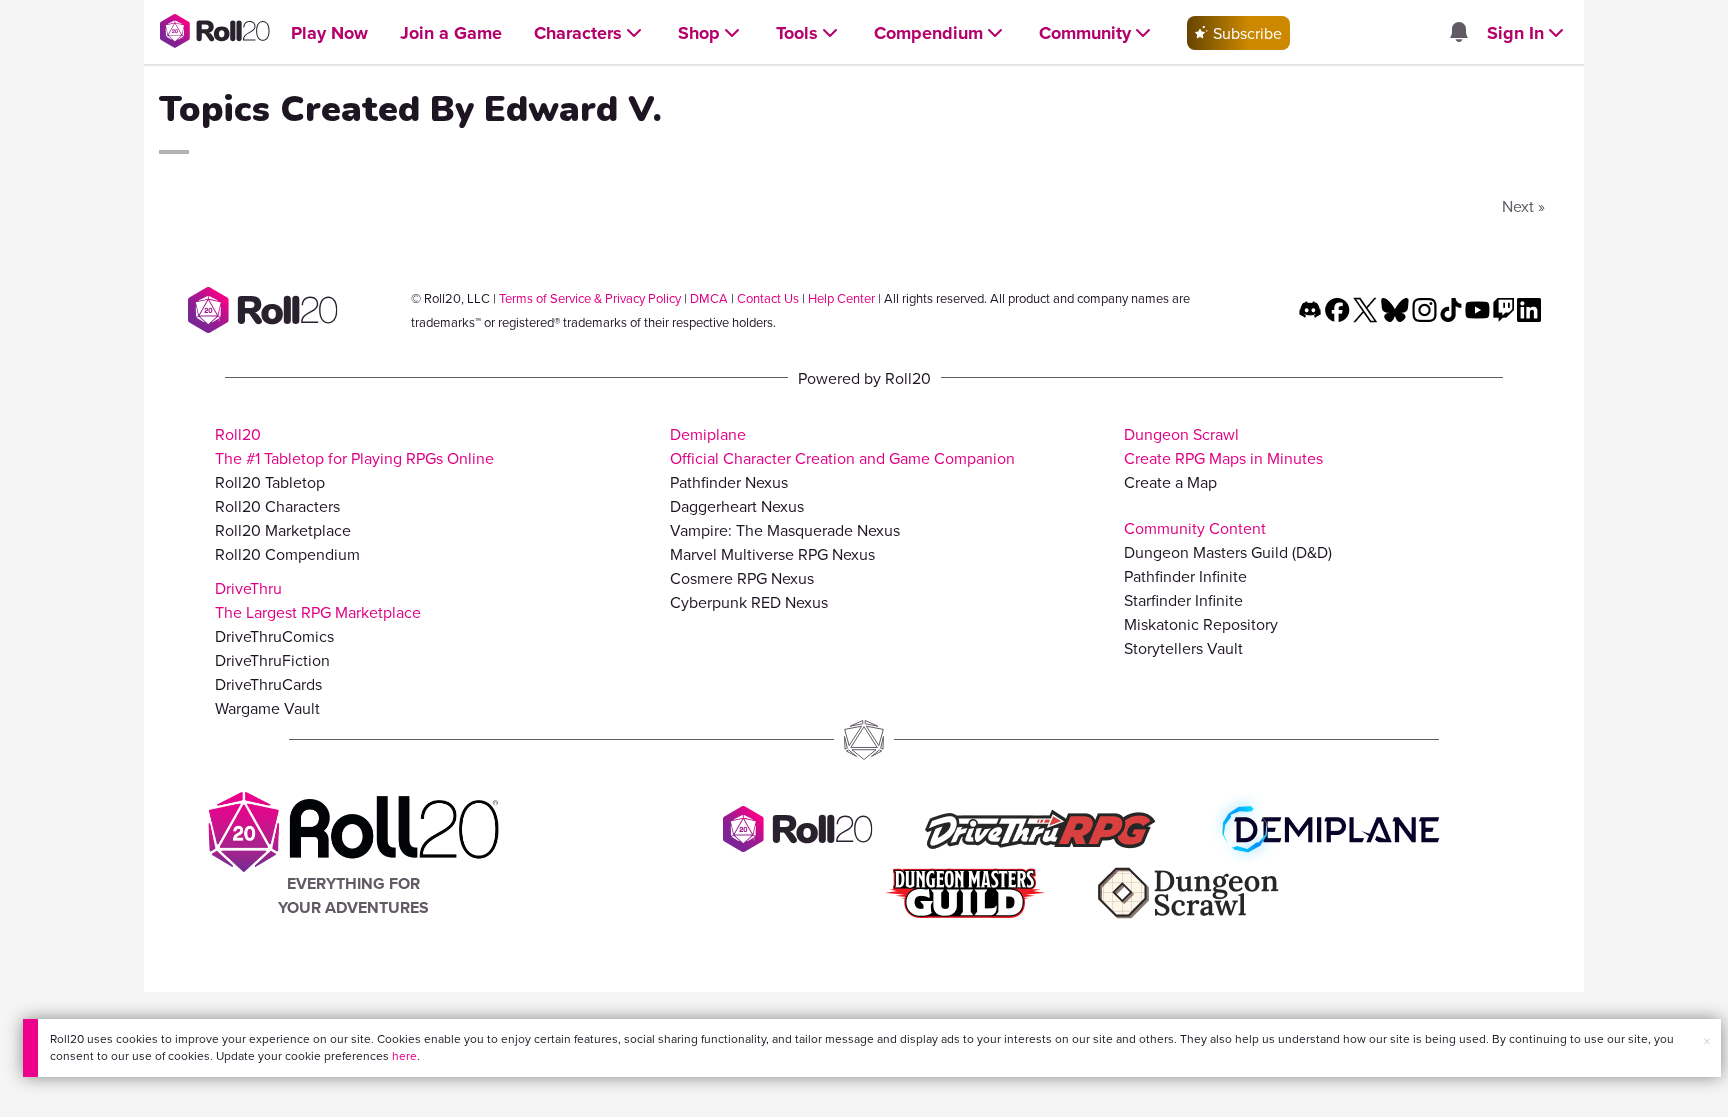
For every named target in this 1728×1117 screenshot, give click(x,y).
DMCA (709, 298)
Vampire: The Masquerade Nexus (785, 530)
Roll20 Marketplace (283, 530)
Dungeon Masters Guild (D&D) (1228, 552)
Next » (1523, 206)
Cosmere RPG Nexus (742, 578)
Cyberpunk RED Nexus (749, 602)
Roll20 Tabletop (270, 482)
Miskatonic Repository (1201, 624)
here (404, 1055)
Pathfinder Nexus (729, 482)
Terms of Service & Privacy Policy (590, 298)
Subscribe (1245, 33)
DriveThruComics (274, 636)
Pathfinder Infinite (1185, 576)
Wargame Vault (267, 708)
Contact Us (768, 298)
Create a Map (1170, 482)
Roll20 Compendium (287, 554)
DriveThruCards (268, 684)
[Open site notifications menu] (1458, 33)
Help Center (841, 298)
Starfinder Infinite (1183, 600)
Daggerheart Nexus (737, 506)
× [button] (1707, 1041)
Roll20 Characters (277, 506)
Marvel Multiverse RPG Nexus (772, 554)
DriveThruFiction (272, 660)
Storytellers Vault (1183, 648)
